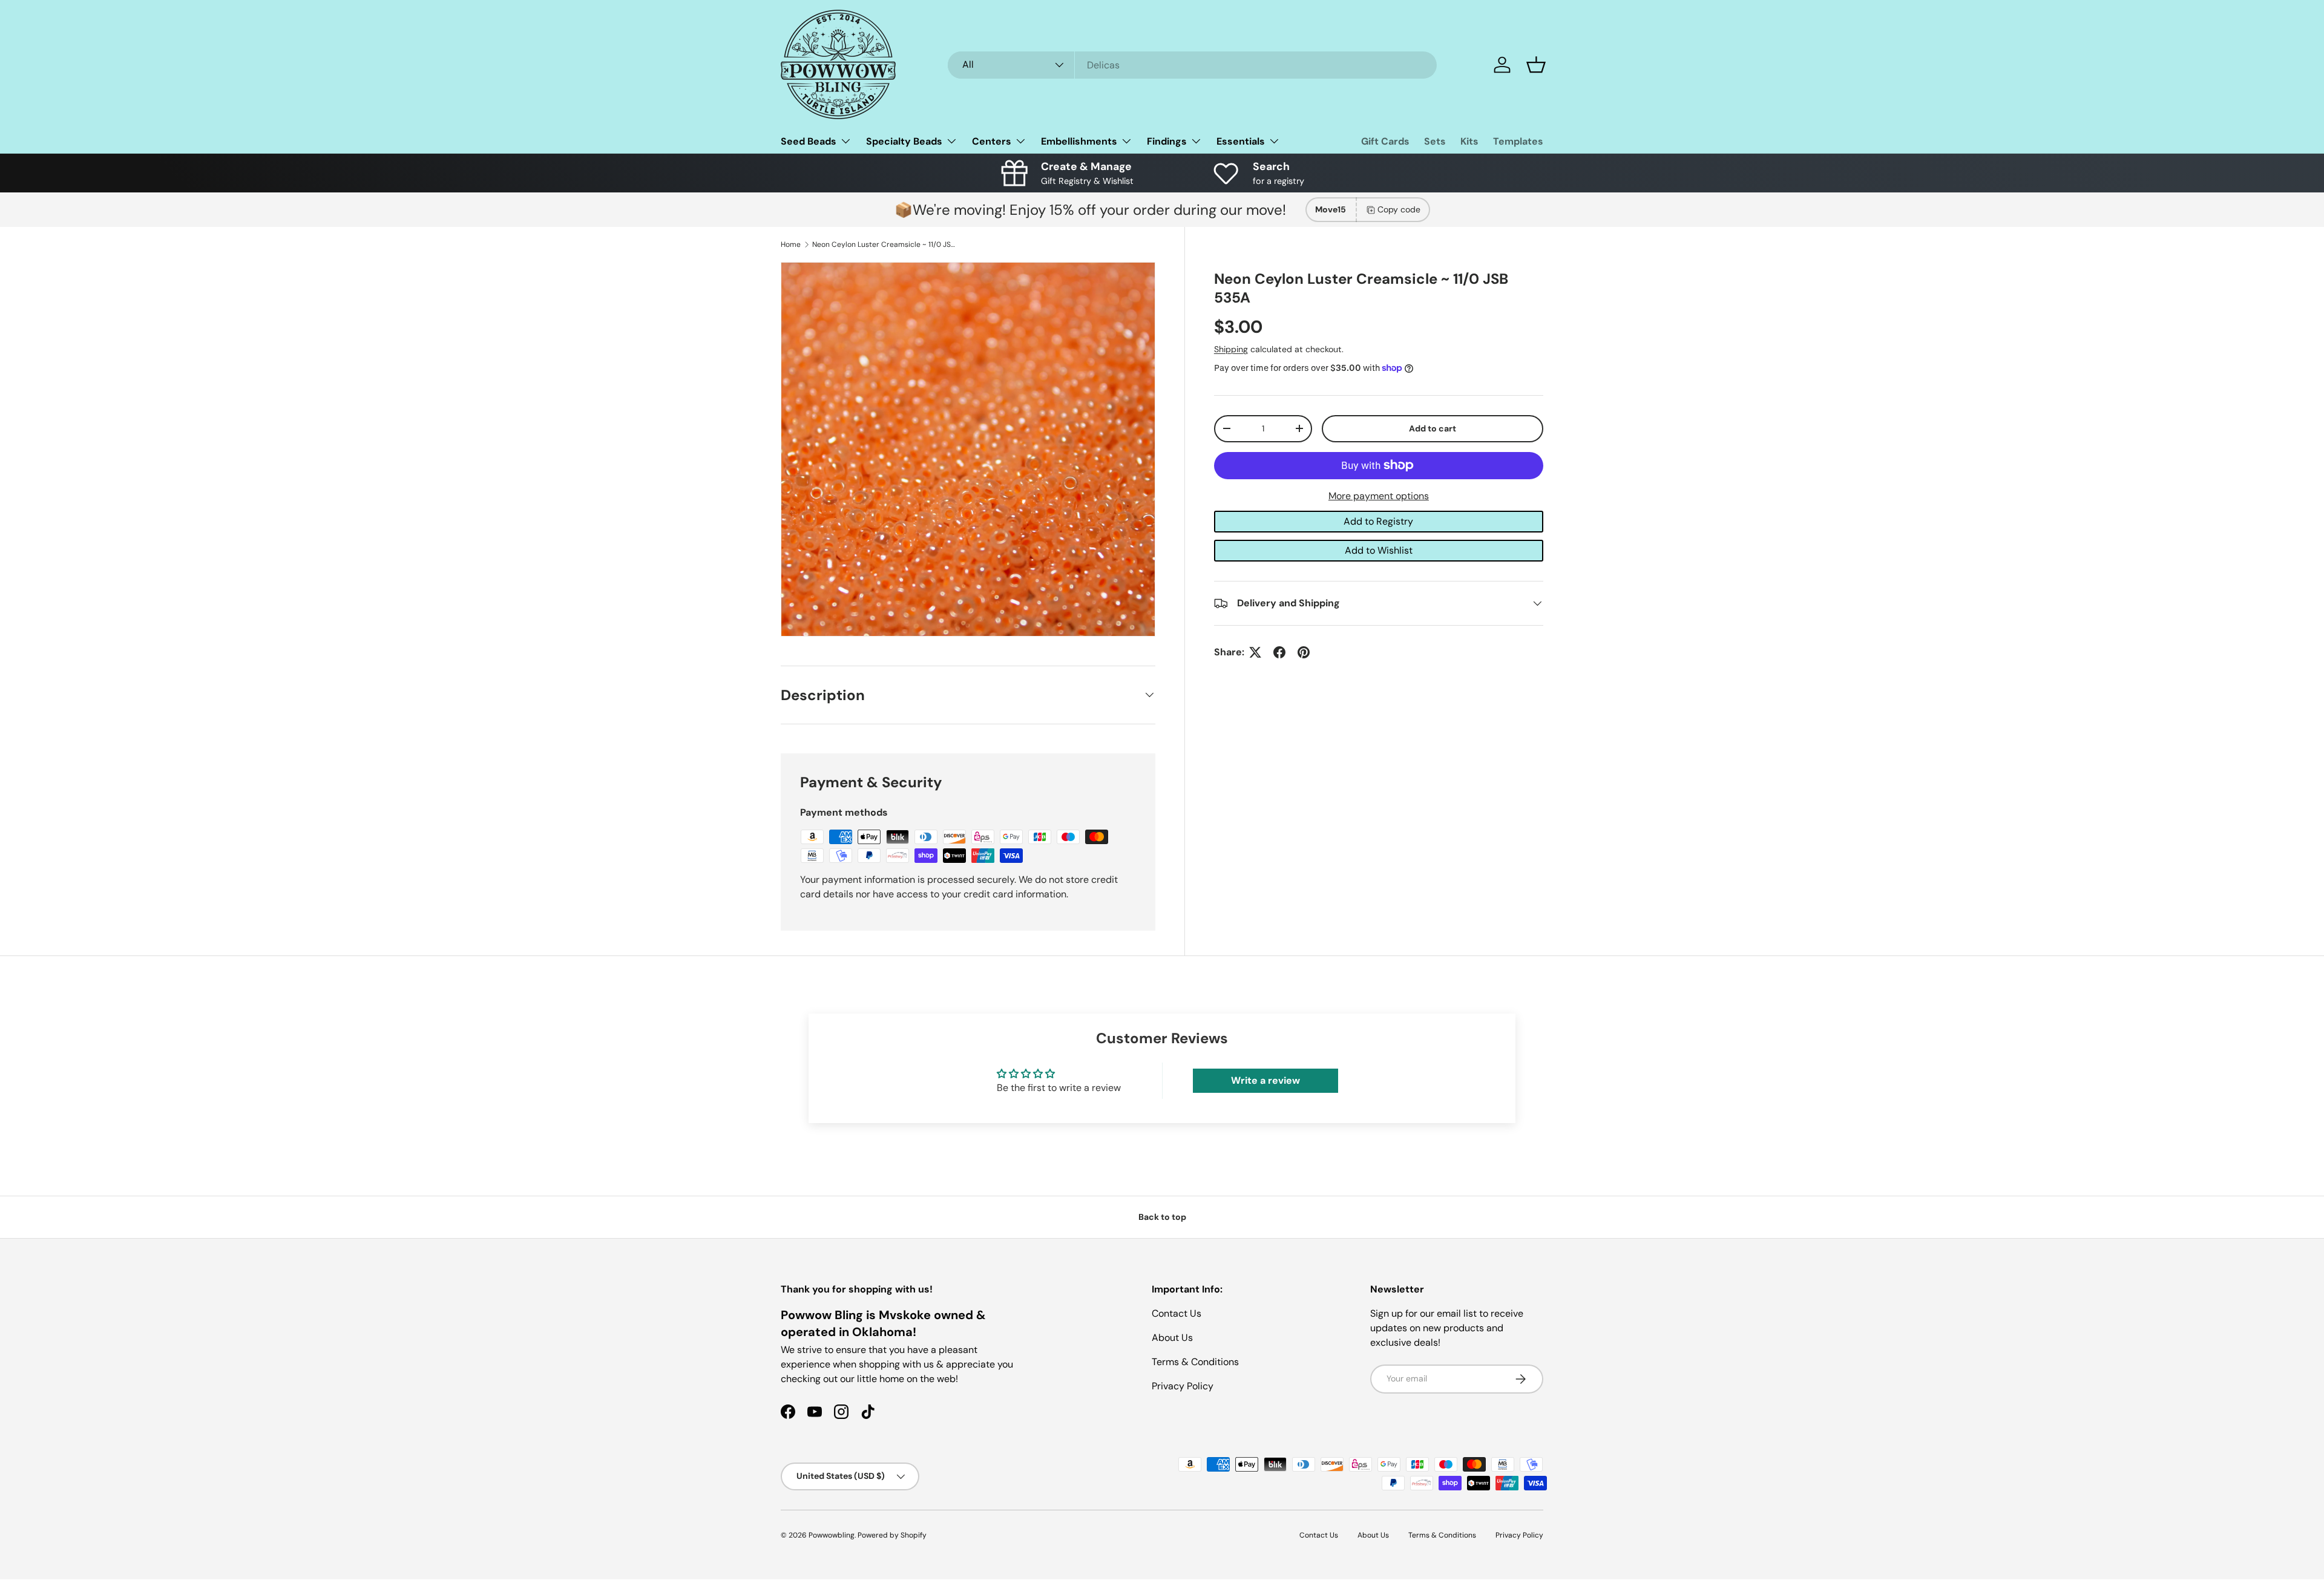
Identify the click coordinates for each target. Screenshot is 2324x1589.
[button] (1536, 65)
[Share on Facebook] (1279, 652)
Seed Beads (809, 141)
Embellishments (1079, 141)
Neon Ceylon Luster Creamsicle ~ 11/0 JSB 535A (885, 244)
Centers (992, 141)
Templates (1518, 141)
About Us (1172, 1338)
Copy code (1399, 209)
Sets (1435, 141)
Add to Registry (1378, 521)
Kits (1469, 141)
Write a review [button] (1265, 1080)
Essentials (1241, 141)
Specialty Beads (904, 141)
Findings (1167, 141)
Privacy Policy (1183, 1386)
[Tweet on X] (1255, 652)
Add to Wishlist (1379, 550)
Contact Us (1177, 1313)
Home (791, 244)
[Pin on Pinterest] (1304, 652)
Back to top (1162, 1217)
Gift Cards (1385, 141)
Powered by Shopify (892, 1535)
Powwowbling (832, 1535)
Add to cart (1433, 428)
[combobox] (1192, 65)
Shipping (1231, 349)
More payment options (1379, 496)
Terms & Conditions (1195, 1362)
